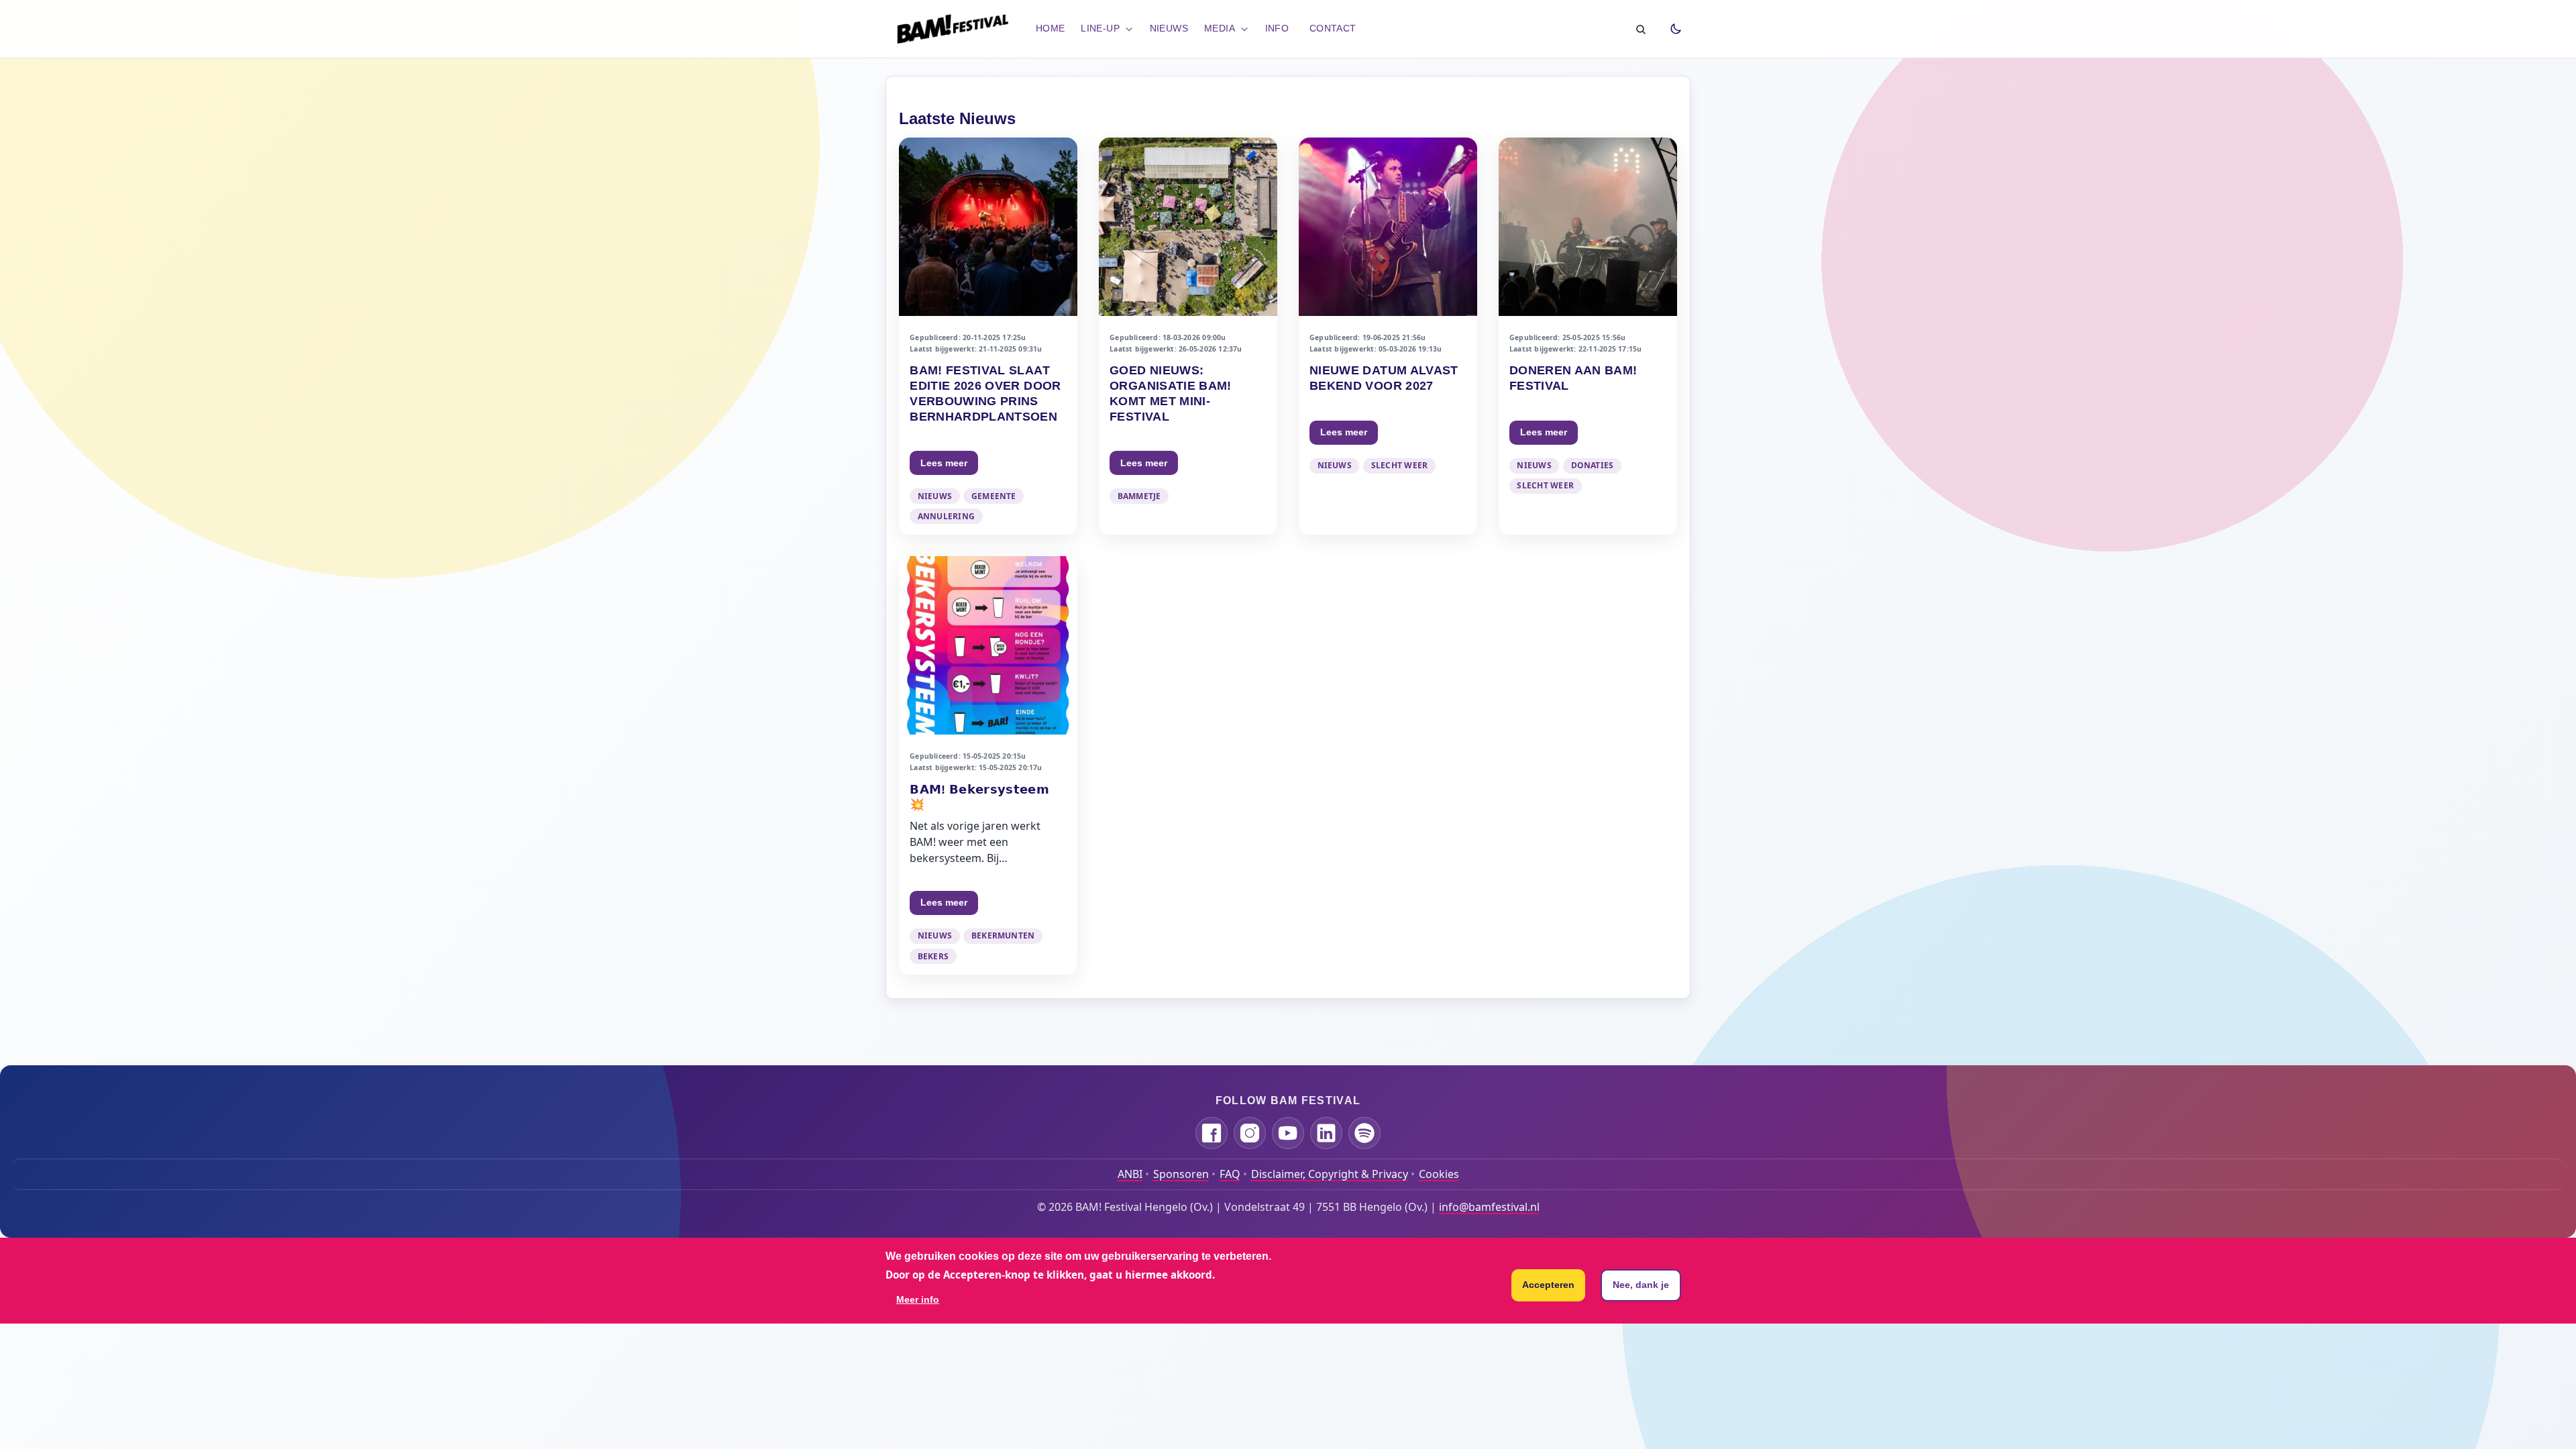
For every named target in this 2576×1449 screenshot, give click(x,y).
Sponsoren (1181, 1174)
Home (1051, 28)
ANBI (1130, 1174)
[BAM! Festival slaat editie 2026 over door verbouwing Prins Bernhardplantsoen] (988, 336)
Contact (1333, 28)
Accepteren (1548, 1285)
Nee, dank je (1641, 1285)
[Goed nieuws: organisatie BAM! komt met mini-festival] (1188, 336)
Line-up (1100, 28)
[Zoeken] (1640, 29)
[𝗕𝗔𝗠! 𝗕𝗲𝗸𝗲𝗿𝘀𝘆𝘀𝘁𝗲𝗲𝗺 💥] (988, 765)
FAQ (1230, 1174)
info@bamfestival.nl (1489, 1207)
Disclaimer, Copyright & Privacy (1330, 1174)
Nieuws (1169, 28)
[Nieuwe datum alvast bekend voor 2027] (1388, 336)
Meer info (918, 1299)
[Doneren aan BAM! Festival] (1588, 336)
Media (1220, 28)
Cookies (1439, 1174)
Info (1277, 28)
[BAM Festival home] (953, 29)
